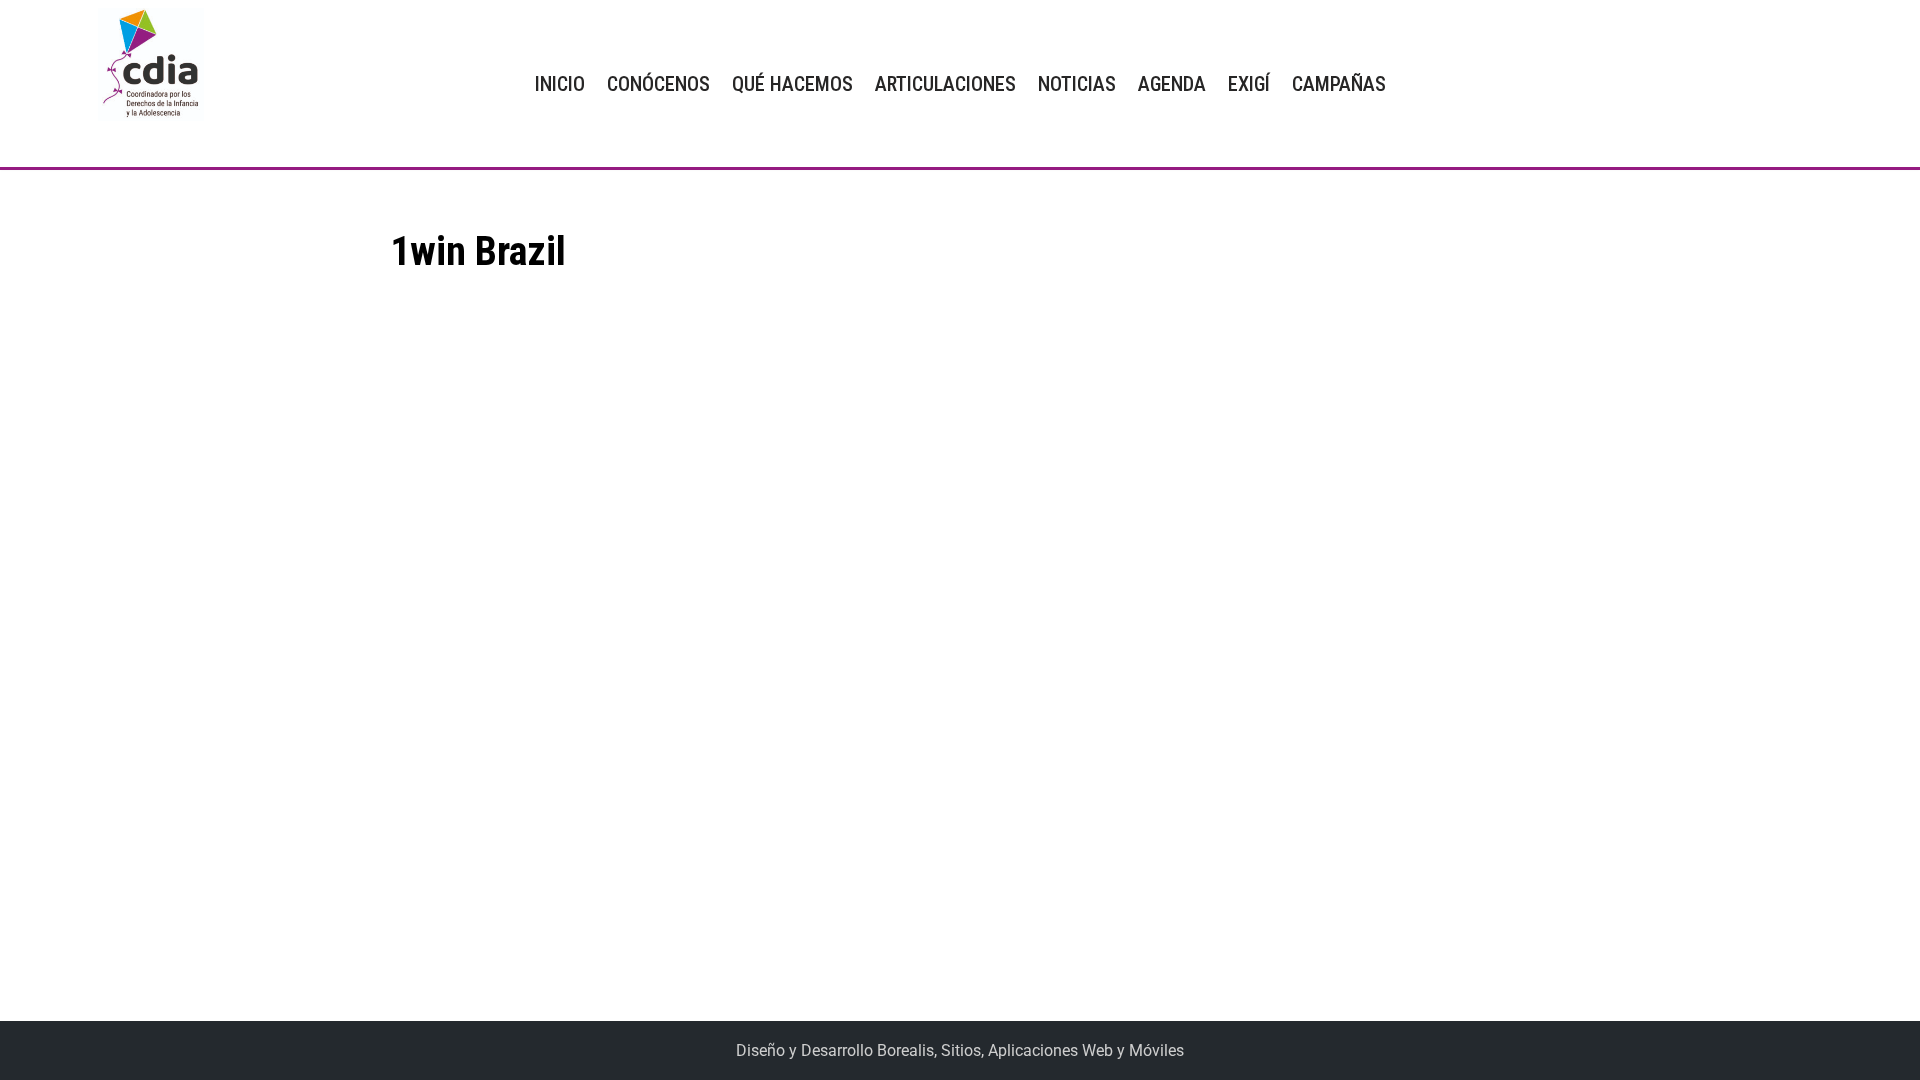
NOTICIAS (1077, 84)
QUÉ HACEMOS (792, 84)
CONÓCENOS (658, 84)
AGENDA (1172, 84)
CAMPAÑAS (1339, 84)
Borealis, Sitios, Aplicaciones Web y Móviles (1030, 1050)
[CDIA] (146, 64)
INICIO (560, 84)
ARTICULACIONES (945, 84)
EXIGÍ (1249, 84)
